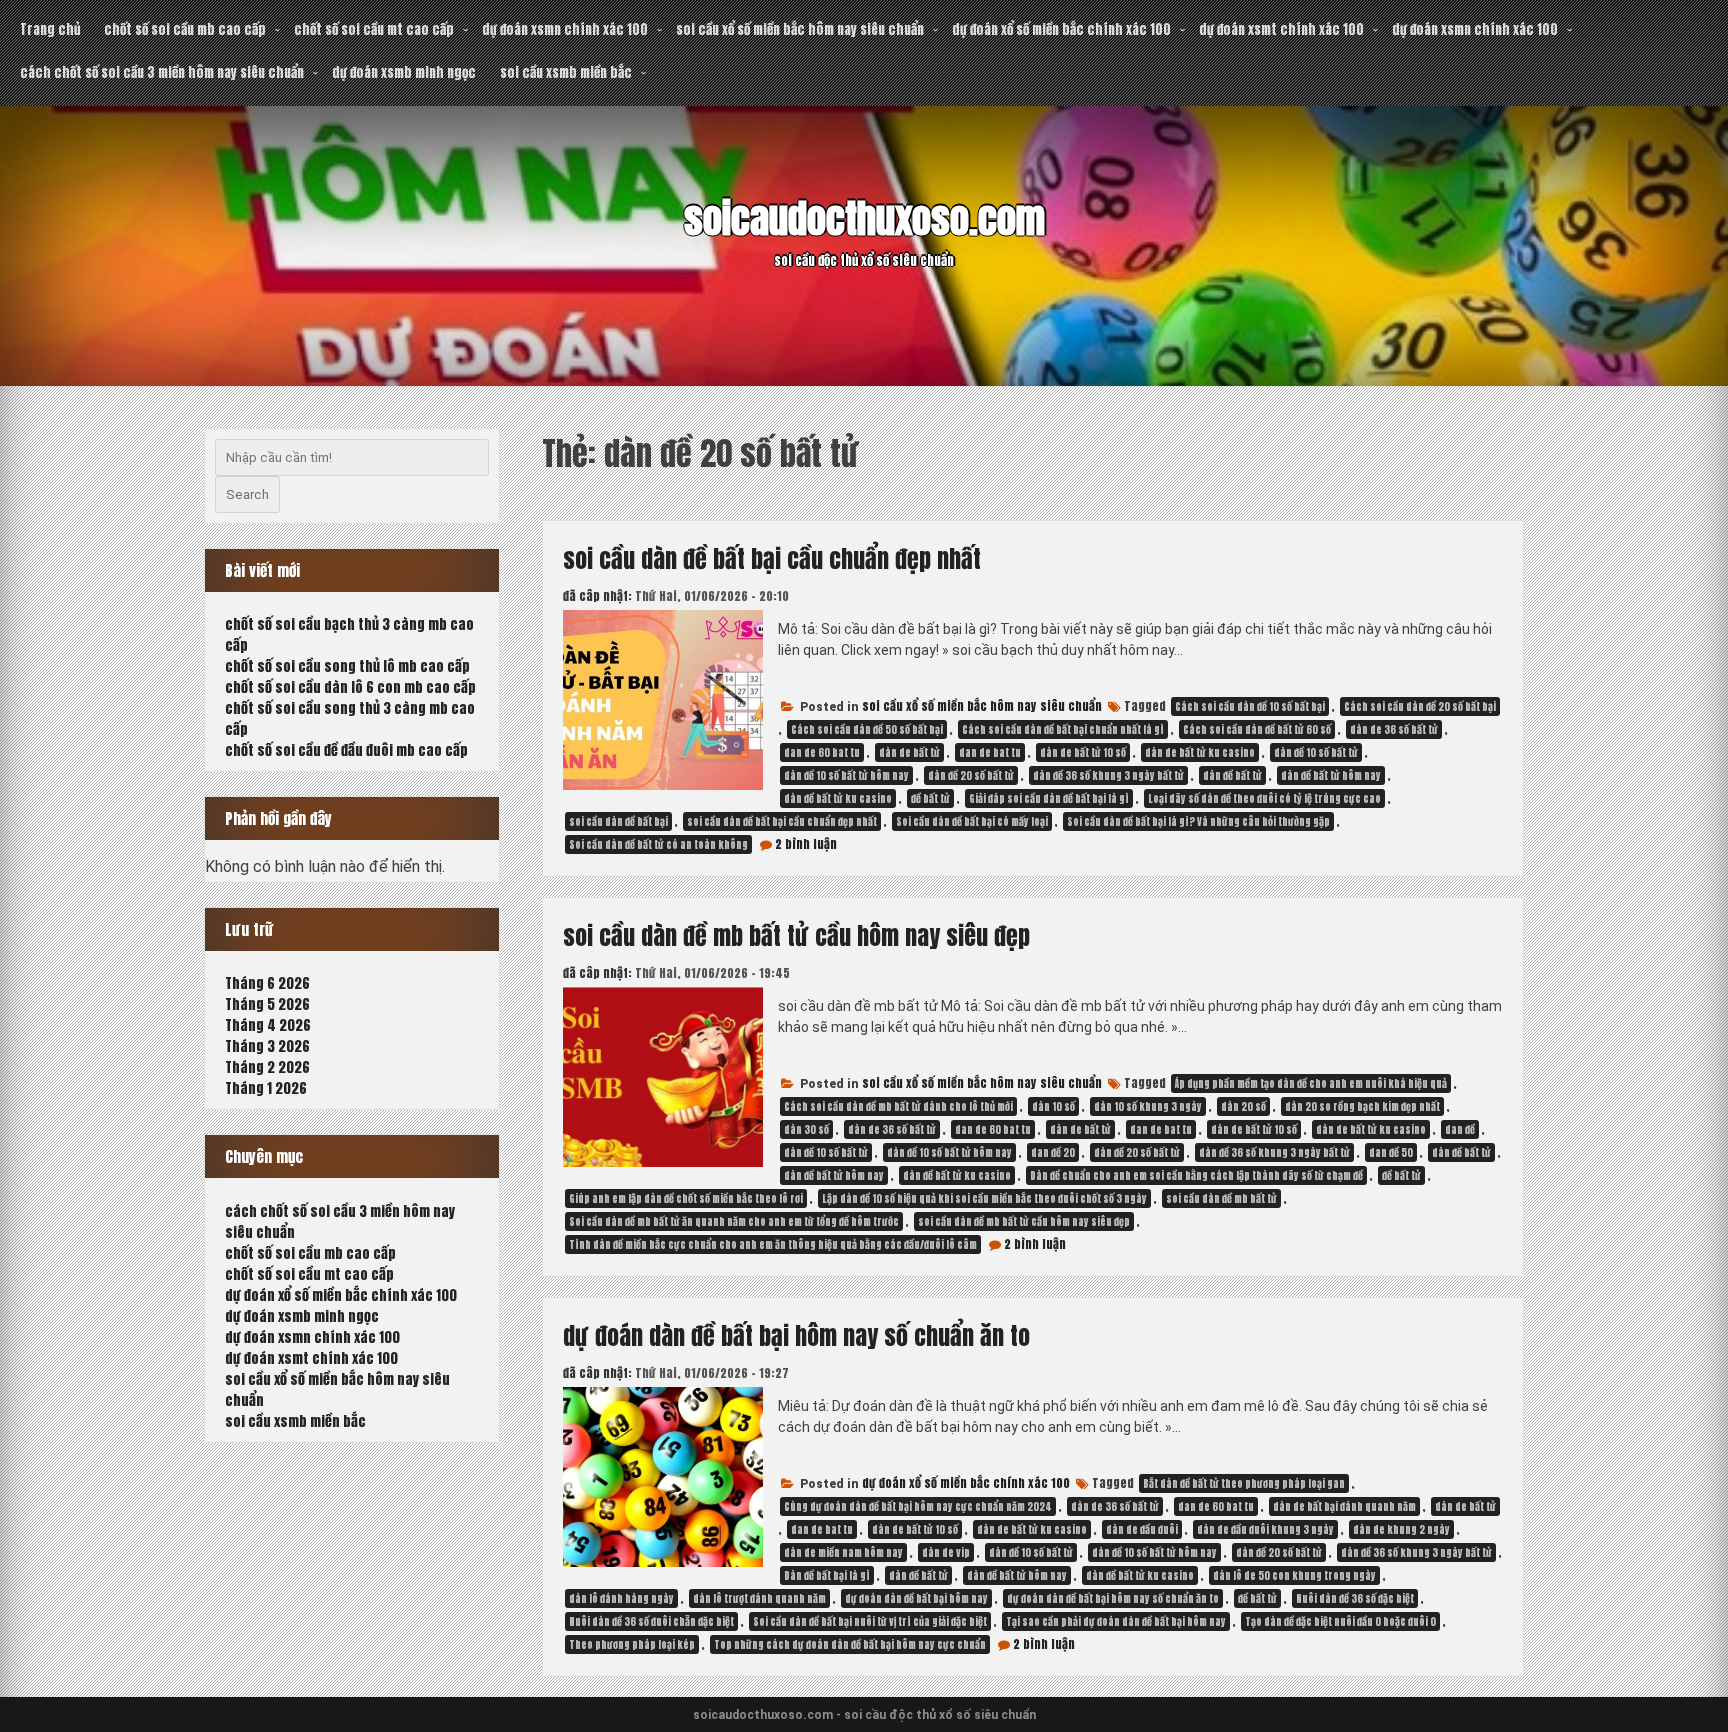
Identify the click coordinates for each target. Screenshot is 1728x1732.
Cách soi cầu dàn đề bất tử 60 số (1257, 729)
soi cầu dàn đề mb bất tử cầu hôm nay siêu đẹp (796, 936)
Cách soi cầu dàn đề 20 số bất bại (1420, 706)
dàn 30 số (806, 1129)
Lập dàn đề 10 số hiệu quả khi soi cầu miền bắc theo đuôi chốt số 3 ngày (984, 1198)
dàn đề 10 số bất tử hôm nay (846, 775)
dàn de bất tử (909, 752)
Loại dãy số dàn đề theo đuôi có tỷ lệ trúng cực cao (1264, 798)
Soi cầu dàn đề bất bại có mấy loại (972, 821)
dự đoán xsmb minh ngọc (404, 72)
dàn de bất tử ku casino (1200, 752)
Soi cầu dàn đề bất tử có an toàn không (658, 844)
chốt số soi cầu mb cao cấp (185, 29)
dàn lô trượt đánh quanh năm (759, 1598)
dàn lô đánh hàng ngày (621, 1598)
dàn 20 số (1243, 1106)
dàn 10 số (1053, 1106)
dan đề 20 (1053, 1152)
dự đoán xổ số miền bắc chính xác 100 (1061, 29)
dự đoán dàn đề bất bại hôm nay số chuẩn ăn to (796, 1336)
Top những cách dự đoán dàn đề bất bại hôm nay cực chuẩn (850, 1644)
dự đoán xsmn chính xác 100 (565, 29)
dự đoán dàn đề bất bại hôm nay (916, 1598)
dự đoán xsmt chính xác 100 (1281, 29)
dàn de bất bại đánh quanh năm (1344, 1506)
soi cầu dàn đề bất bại (618, 821)
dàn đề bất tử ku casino (838, 798)
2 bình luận (806, 844)
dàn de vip (946, 1552)
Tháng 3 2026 (267, 1046)
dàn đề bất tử (1232, 775)
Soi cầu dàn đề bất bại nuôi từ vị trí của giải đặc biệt (870, 1621)
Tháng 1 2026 (266, 1088)
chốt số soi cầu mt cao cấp (374, 29)
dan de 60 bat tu (822, 752)
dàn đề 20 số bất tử (971, 775)
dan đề (1460, 1129)
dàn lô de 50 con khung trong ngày (1294, 1575)
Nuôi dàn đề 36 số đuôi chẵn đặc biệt (651, 1621)
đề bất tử (930, 798)
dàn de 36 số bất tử (1394, 729)
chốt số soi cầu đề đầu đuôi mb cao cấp (346, 750)
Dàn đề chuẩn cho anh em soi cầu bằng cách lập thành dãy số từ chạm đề (1196, 1175)
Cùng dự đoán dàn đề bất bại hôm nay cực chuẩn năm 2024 (918, 1506)
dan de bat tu (990, 752)
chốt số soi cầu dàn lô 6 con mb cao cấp (350, 687)
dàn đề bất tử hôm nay (1331, 775)
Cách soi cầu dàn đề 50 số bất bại (867, 729)
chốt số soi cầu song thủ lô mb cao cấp (347, 666)
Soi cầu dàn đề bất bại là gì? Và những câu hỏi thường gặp (1198, 821)
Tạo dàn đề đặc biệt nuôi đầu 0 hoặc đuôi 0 (1340, 1621)
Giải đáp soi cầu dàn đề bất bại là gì (1049, 798)
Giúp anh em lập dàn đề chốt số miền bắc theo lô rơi (686, 1198)
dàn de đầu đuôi (1142, 1529)
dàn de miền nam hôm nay (843, 1552)
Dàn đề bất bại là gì (827, 1575)
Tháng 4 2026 (268, 1025)
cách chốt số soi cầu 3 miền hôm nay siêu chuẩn (162, 72)
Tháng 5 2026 (267, 1004)
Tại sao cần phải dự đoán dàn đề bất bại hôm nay (1116, 1621)
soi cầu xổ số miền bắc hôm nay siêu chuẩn (800, 29)
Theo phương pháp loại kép (632, 1644)
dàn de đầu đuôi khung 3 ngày (1265, 1529)
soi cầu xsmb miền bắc (566, 72)
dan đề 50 (1391, 1152)
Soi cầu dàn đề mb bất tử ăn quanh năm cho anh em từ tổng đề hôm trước (734, 1221)
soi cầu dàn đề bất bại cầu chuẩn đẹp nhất (772, 559)
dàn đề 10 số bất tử (1316, 752)
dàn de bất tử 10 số (1083, 752)
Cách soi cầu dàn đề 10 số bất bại (1250, 706)
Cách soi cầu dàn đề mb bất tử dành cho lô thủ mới (898, 1106)
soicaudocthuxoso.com (864, 219)
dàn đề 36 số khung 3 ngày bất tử (1108, 775)
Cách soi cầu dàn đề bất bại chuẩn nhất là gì (1063, 729)
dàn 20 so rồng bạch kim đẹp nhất (1362, 1106)
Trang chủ (50, 29)
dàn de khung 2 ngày (1401, 1529)
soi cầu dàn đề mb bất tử (1221, 1198)
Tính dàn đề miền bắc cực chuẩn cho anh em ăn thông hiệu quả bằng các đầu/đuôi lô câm (773, 1244)
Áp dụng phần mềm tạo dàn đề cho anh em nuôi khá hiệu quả (1311, 1083)
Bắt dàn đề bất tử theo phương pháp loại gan (1244, 1483)
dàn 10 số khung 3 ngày (1148, 1106)
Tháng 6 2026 (267, 983)
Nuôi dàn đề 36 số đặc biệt (1355, 1598)
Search (247, 494)
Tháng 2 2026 (267, 1067)
